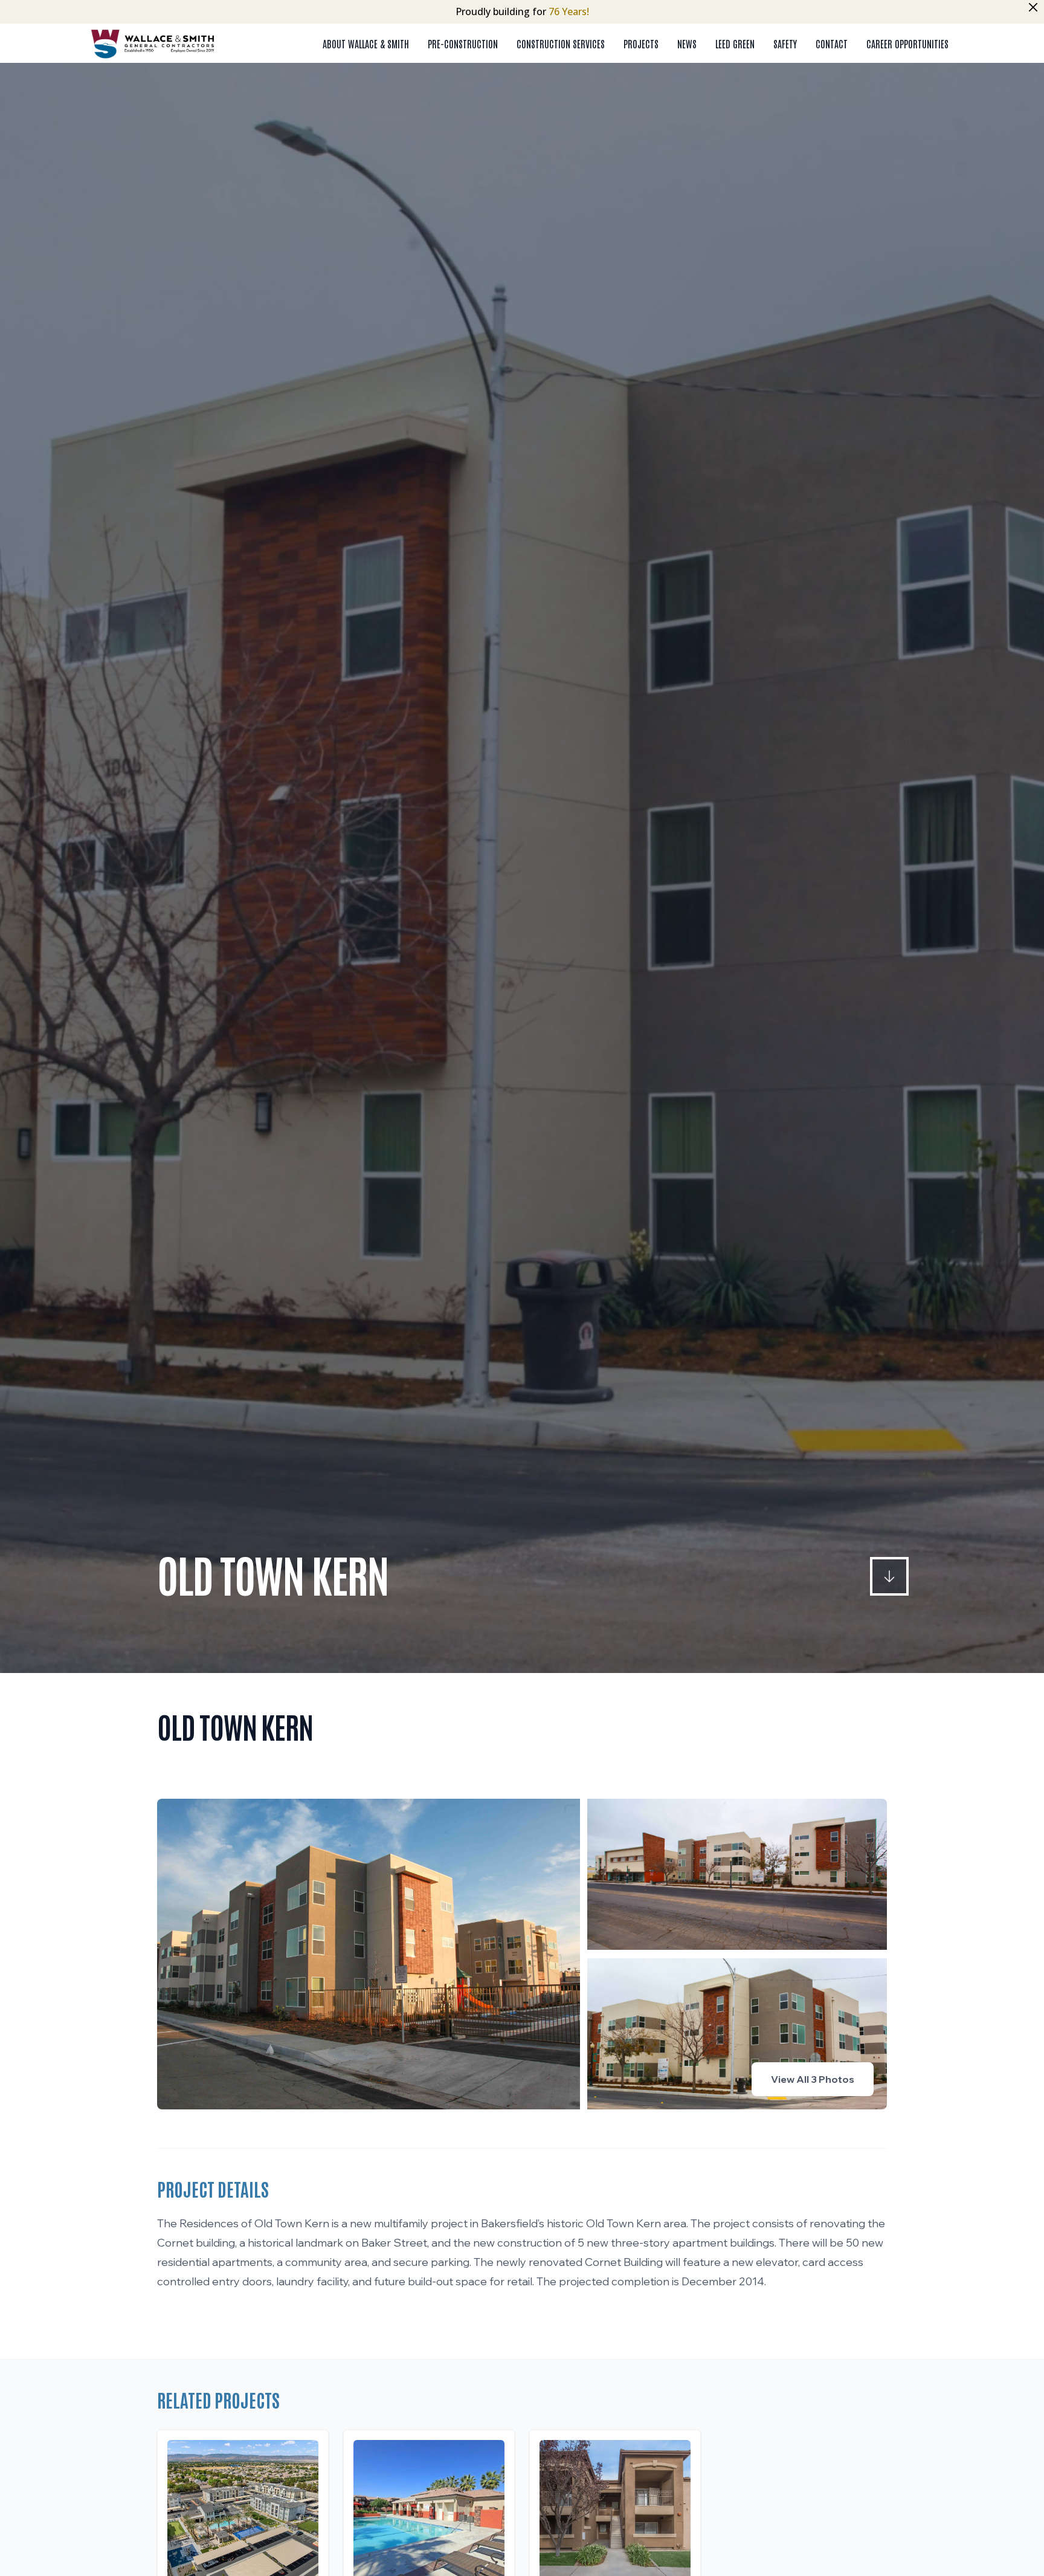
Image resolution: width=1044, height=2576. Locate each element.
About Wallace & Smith (366, 44)
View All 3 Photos (813, 2079)
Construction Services (561, 44)
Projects (641, 44)
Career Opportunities (907, 44)
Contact (832, 44)
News (687, 44)
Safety (785, 44)
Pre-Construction (463, 44)
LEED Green (735, 44)
